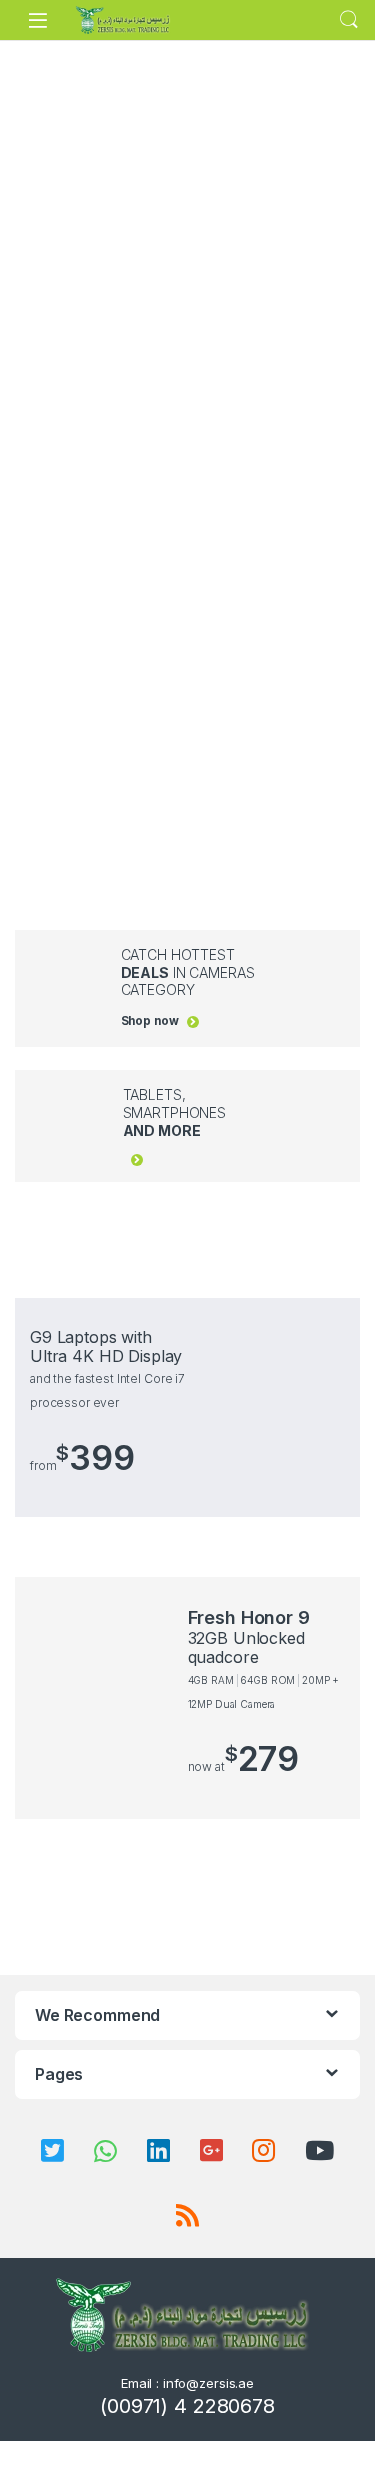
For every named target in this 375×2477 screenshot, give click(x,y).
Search (349, 20)
